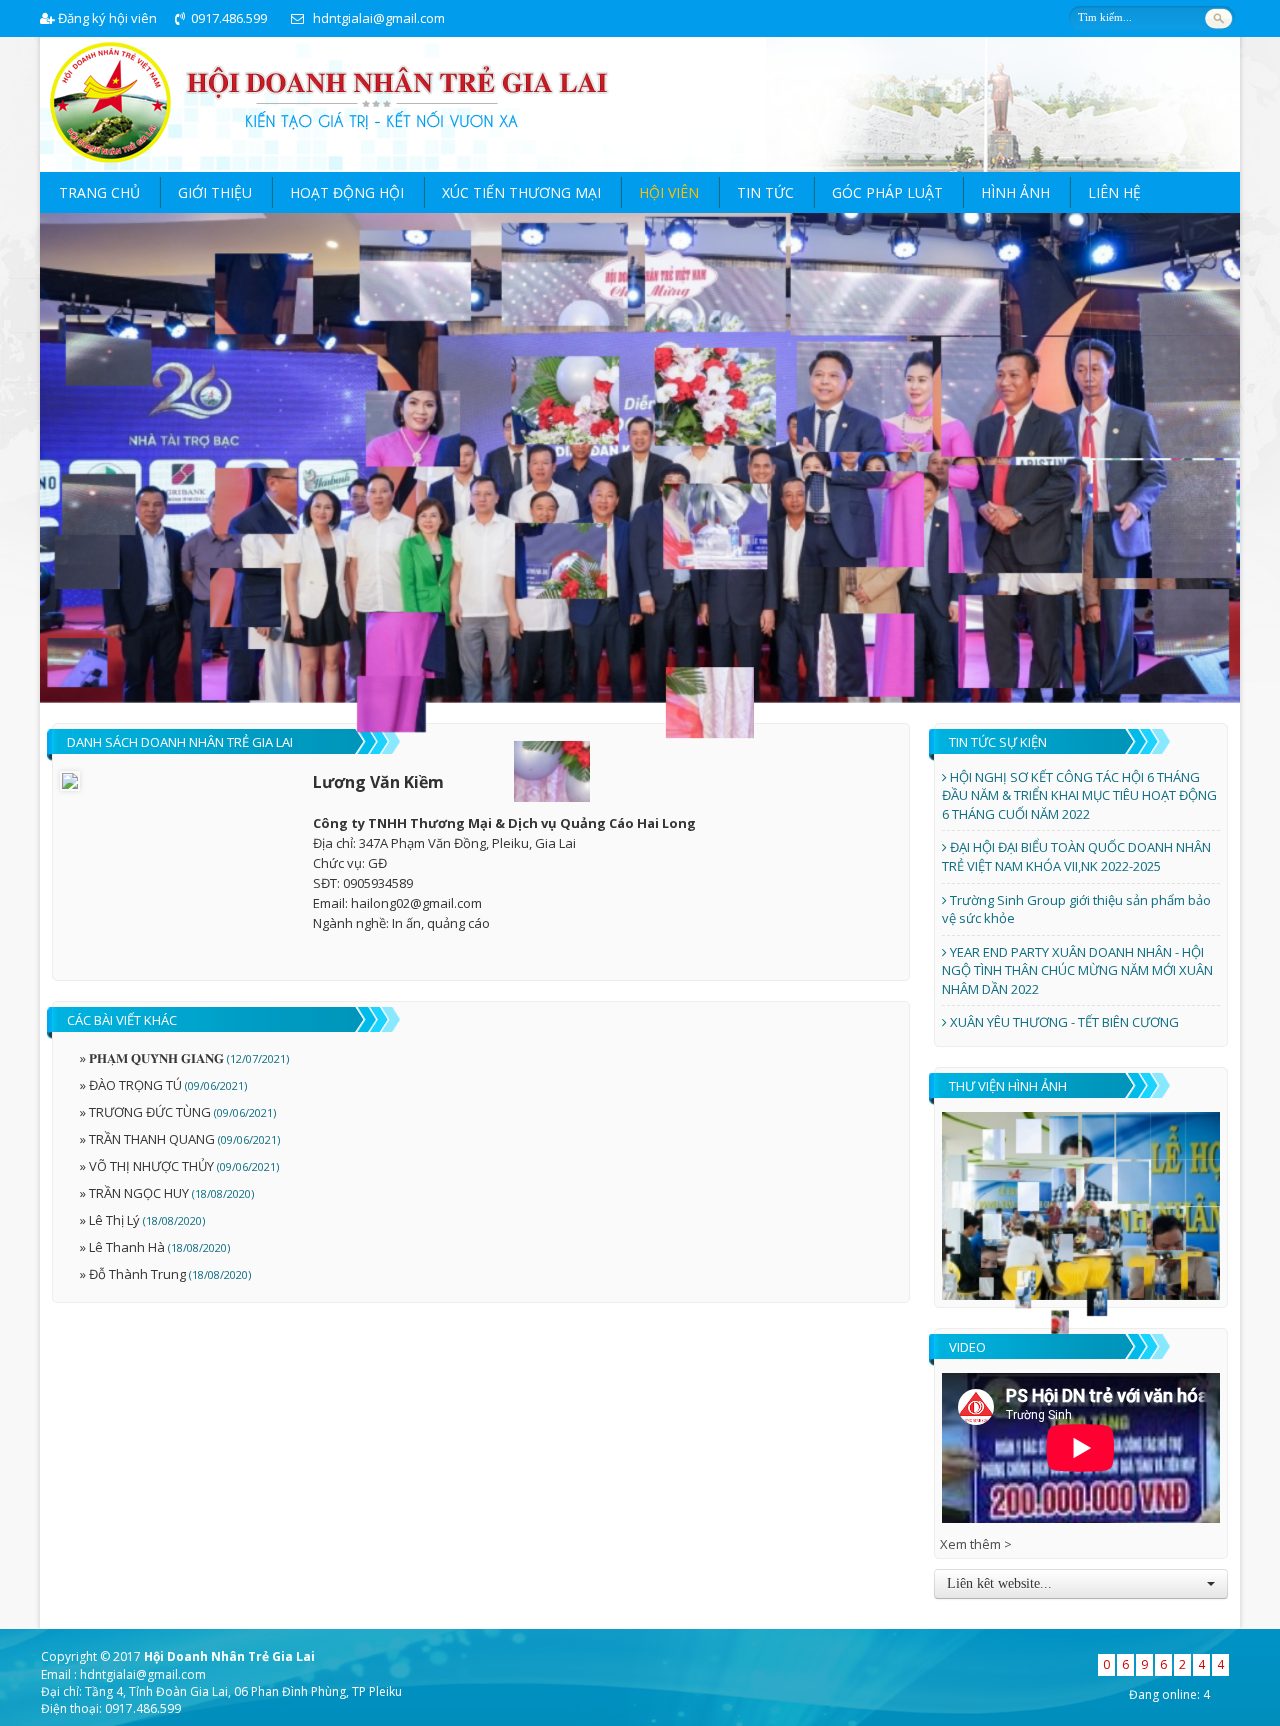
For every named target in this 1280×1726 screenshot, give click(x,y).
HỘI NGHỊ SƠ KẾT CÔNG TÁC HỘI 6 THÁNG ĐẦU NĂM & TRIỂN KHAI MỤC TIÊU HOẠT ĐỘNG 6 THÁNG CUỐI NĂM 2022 (1079, 795)
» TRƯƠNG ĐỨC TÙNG (147, 1112)
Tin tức (765, 192)
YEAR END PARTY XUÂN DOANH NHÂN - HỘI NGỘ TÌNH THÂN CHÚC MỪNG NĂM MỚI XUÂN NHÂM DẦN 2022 (1077, 970)
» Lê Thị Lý (111, 1220)
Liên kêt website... (999, 1583)
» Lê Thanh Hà (124, 1247)
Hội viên (669, 192)
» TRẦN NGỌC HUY (136, 1193)
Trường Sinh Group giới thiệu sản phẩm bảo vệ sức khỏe (1076, 909)
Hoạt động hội (347, 192)
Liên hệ (1114, 192)
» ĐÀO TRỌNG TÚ (132, 1085)
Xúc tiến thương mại (521, 192)
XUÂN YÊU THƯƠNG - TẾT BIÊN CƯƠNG (1063, 1022)
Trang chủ (99, 192)
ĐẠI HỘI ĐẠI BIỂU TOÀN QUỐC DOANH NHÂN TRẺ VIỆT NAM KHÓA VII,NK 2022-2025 (1076, 856)
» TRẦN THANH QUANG (149, 1139)
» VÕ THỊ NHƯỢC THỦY (148, 1166)
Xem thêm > (976, 1544)
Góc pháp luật (887, 192)
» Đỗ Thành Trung (134, 1274)
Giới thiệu (215, 192)
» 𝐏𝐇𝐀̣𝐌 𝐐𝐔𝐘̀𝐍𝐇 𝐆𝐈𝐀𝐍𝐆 (153, 1058)
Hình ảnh (1015, 192)
